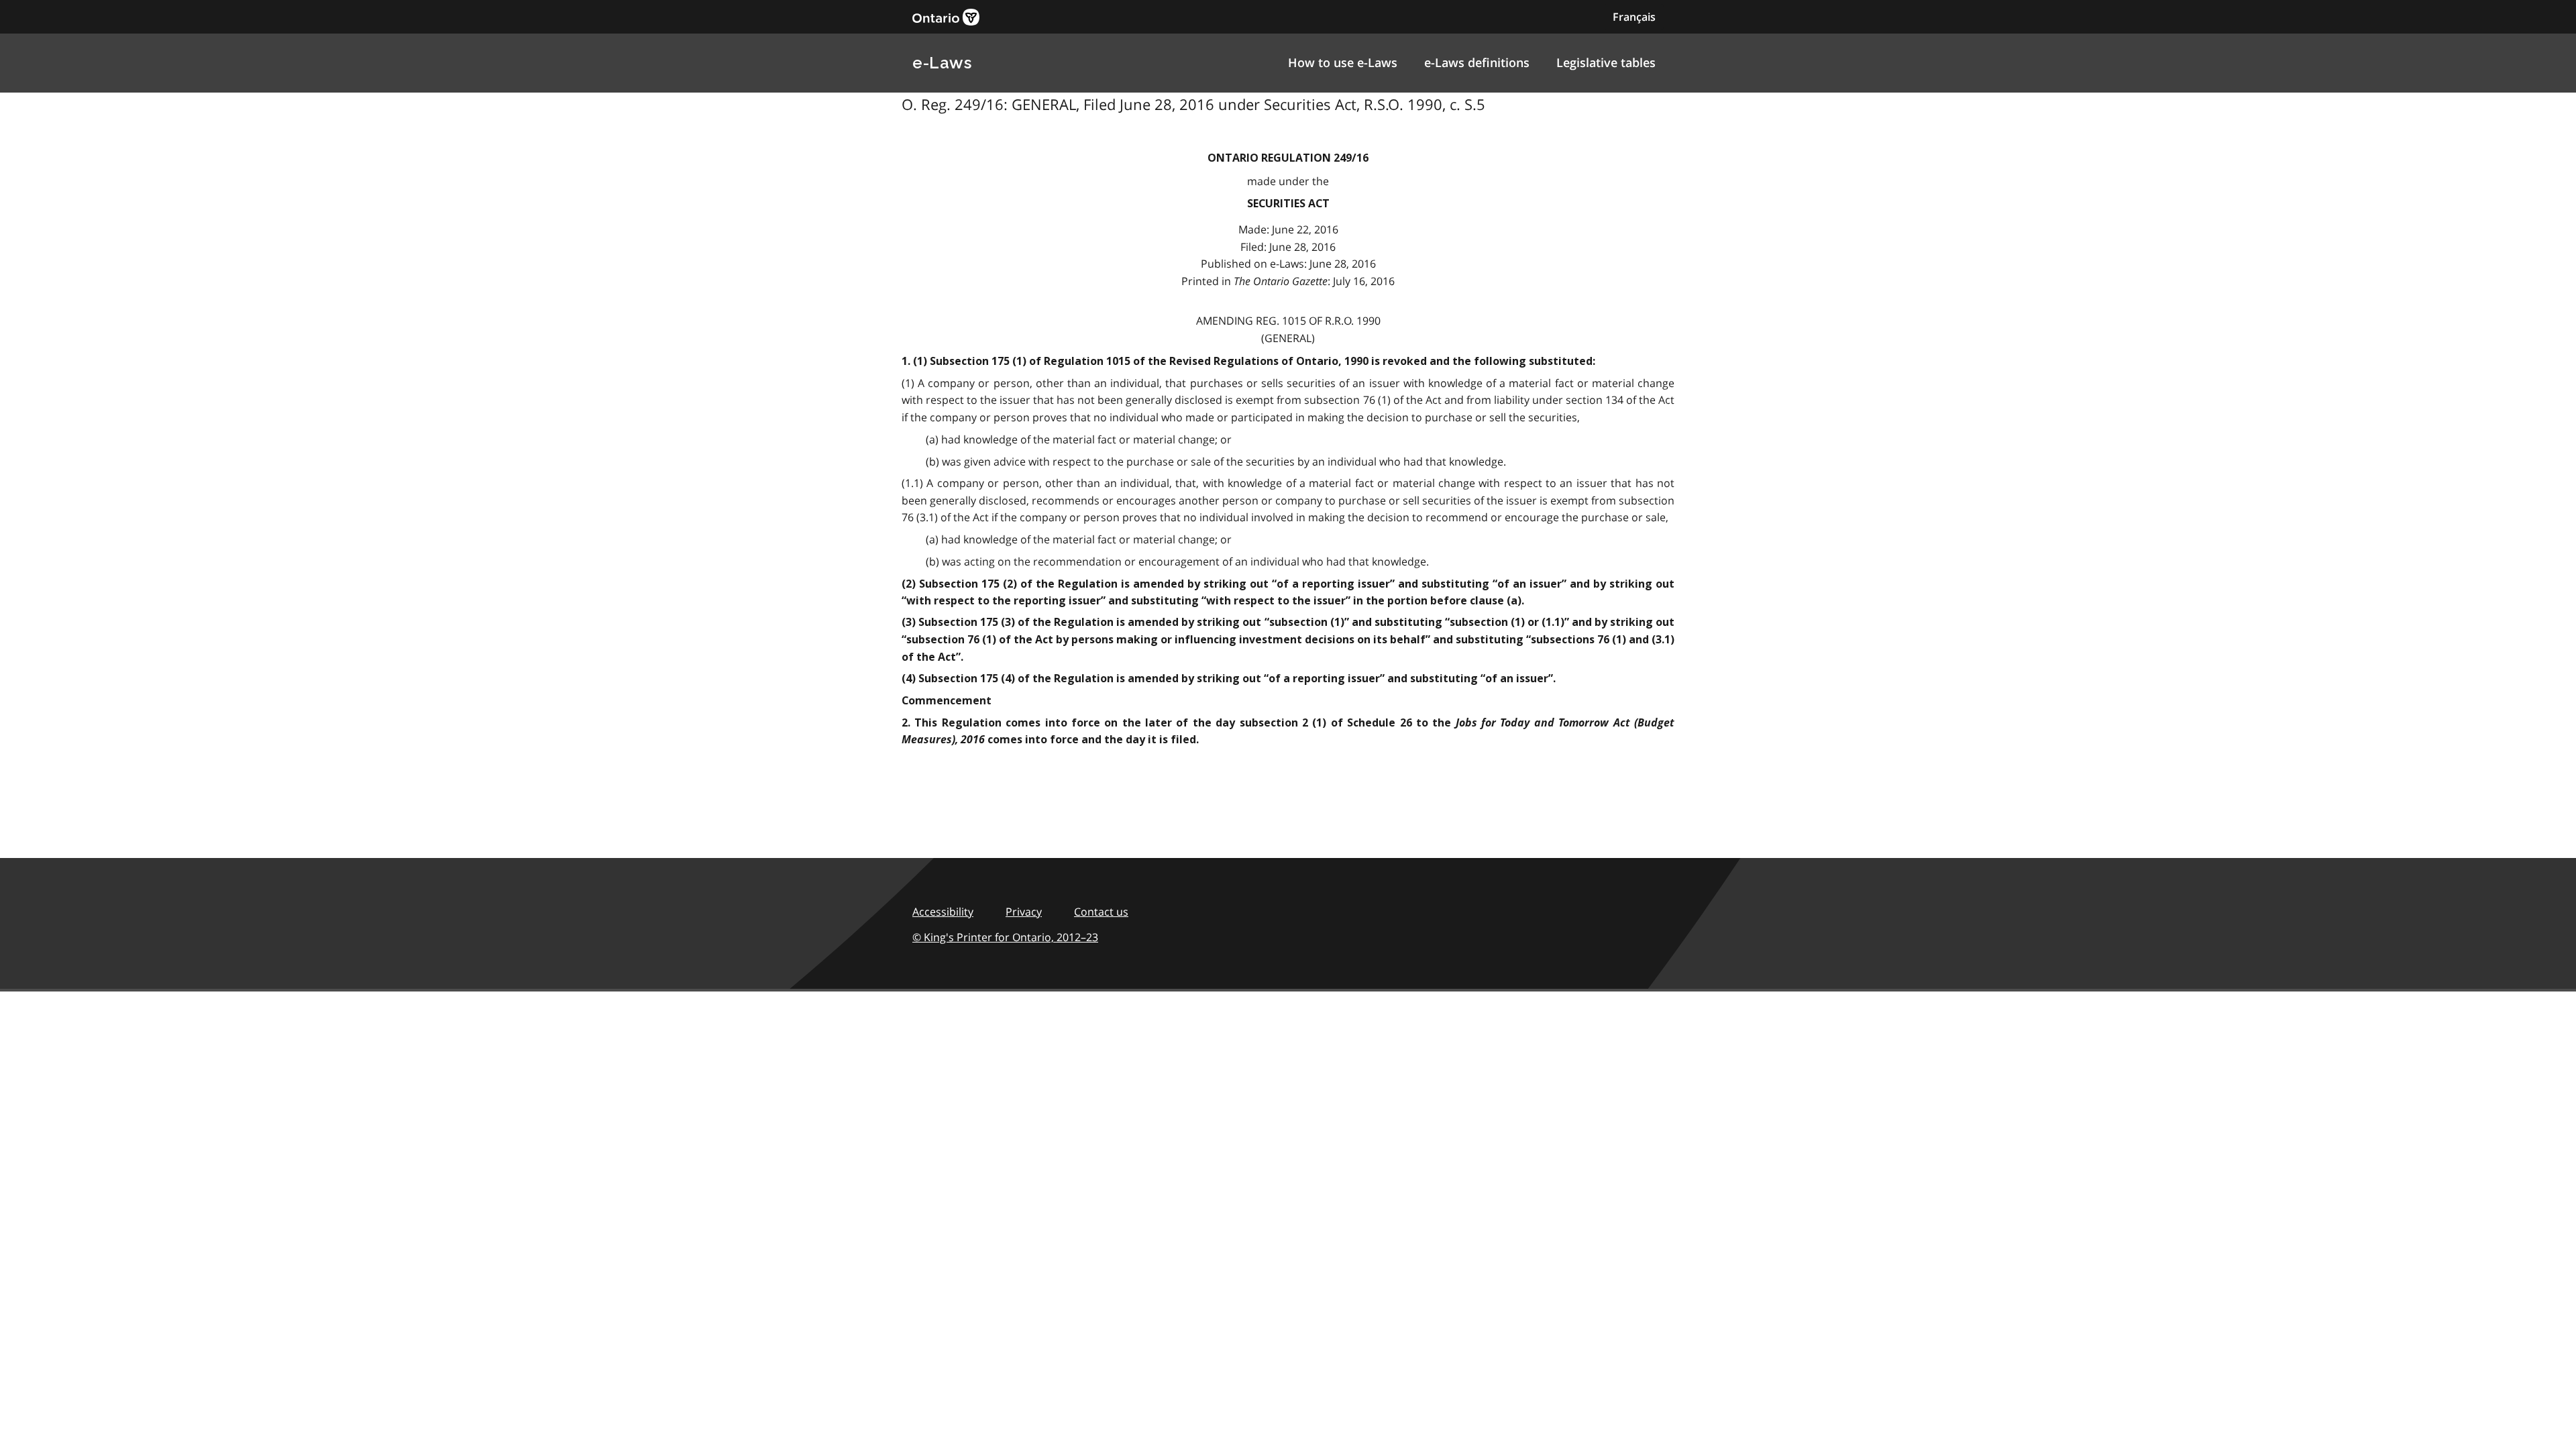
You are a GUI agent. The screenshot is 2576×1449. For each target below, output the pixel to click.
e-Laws (942, 63)
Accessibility (943, 912)
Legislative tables (1606, 62)
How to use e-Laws (1343, 62)
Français (1634, 17)
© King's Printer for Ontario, (1005, 937)
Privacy (1024, 912)
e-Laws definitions (1477, 62)
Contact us (1101, 912)
